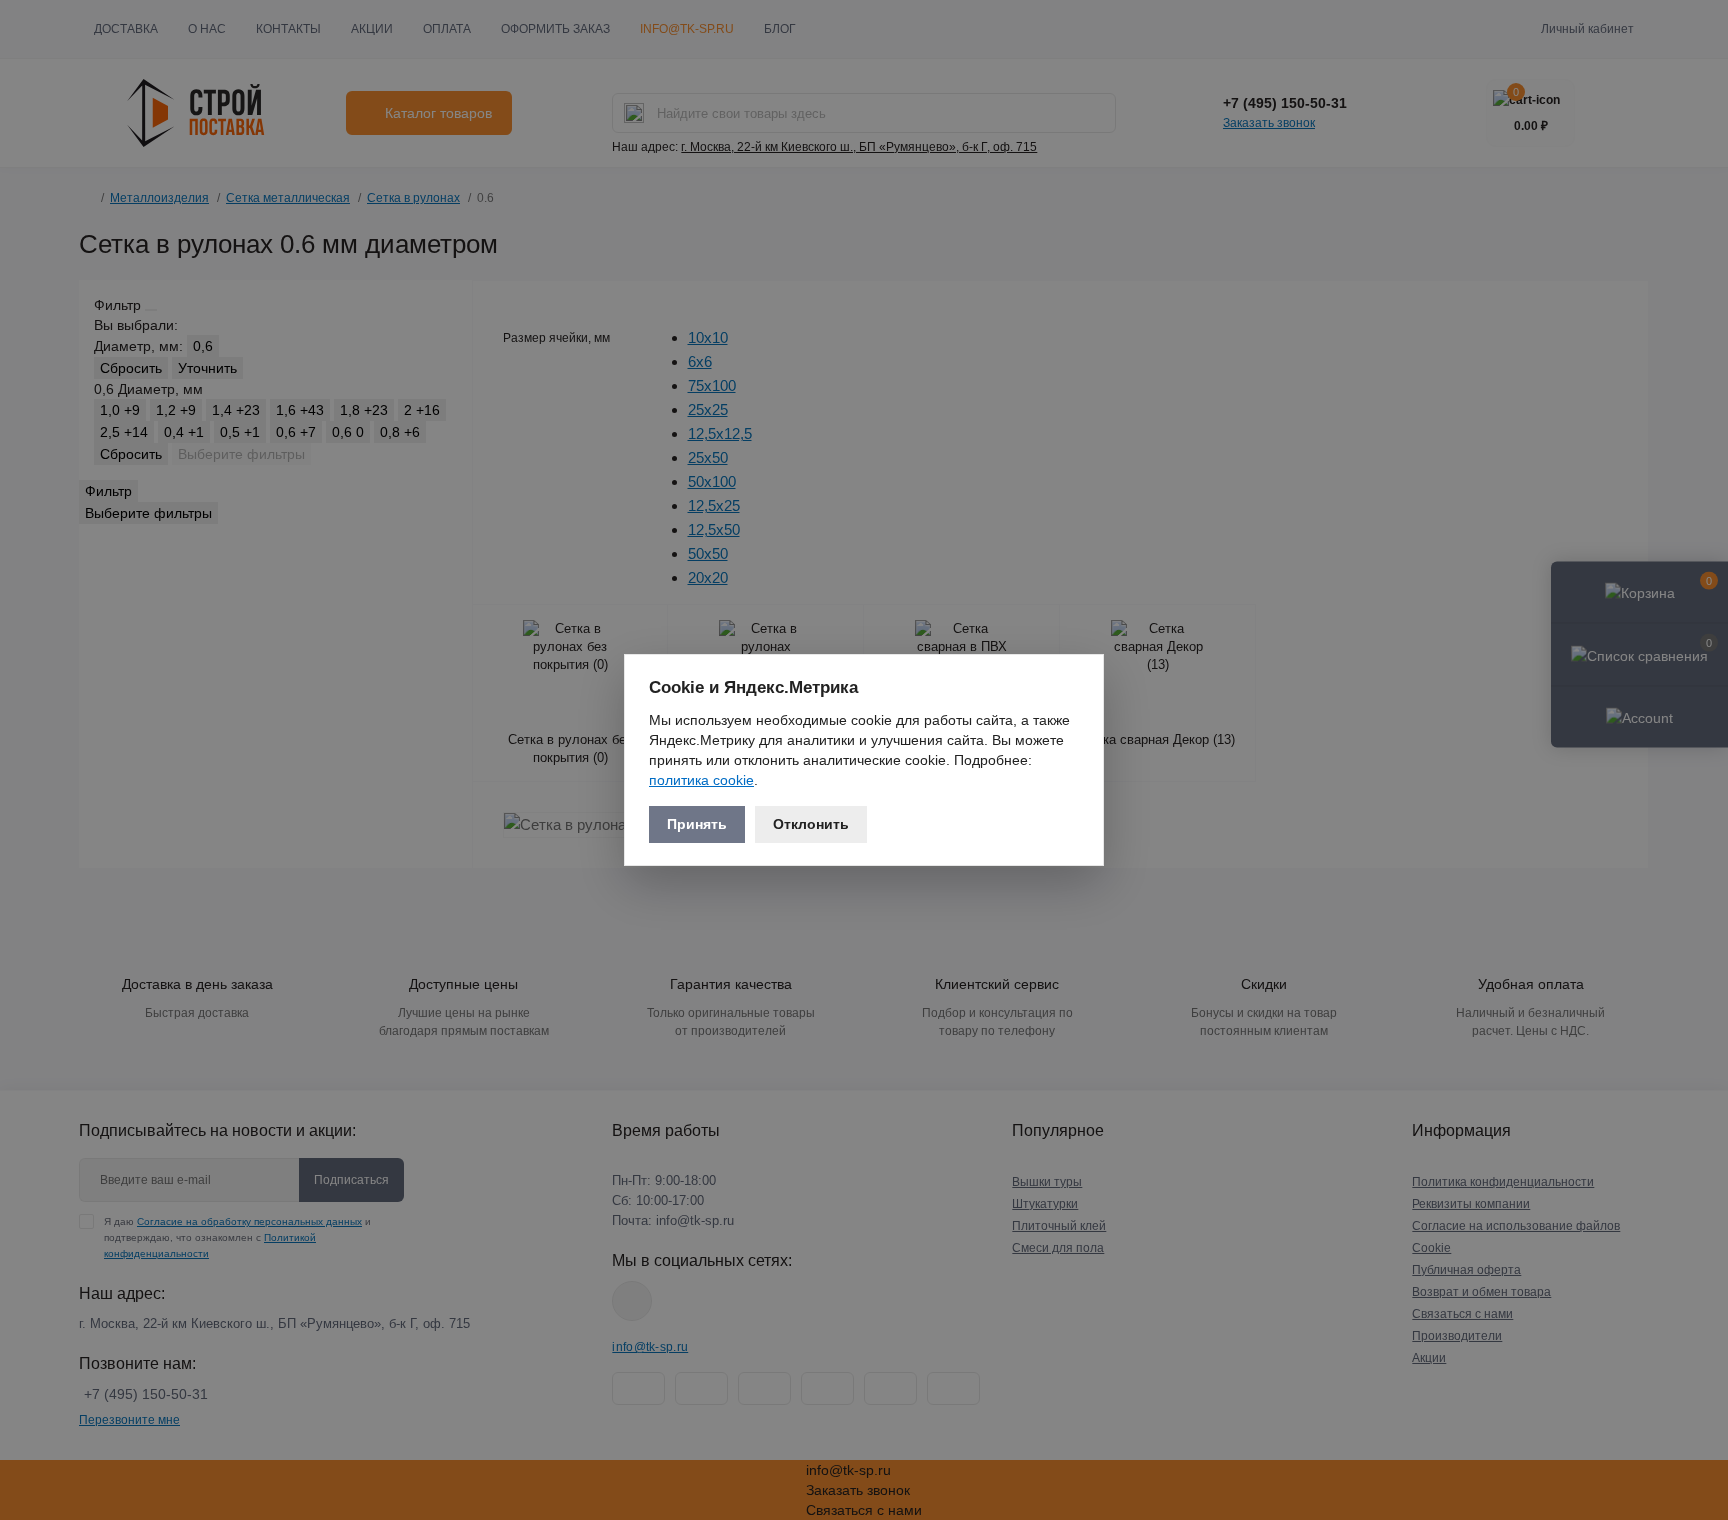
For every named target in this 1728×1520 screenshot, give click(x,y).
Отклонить (811, 824)
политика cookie (701, 780)
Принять (697, 824)
